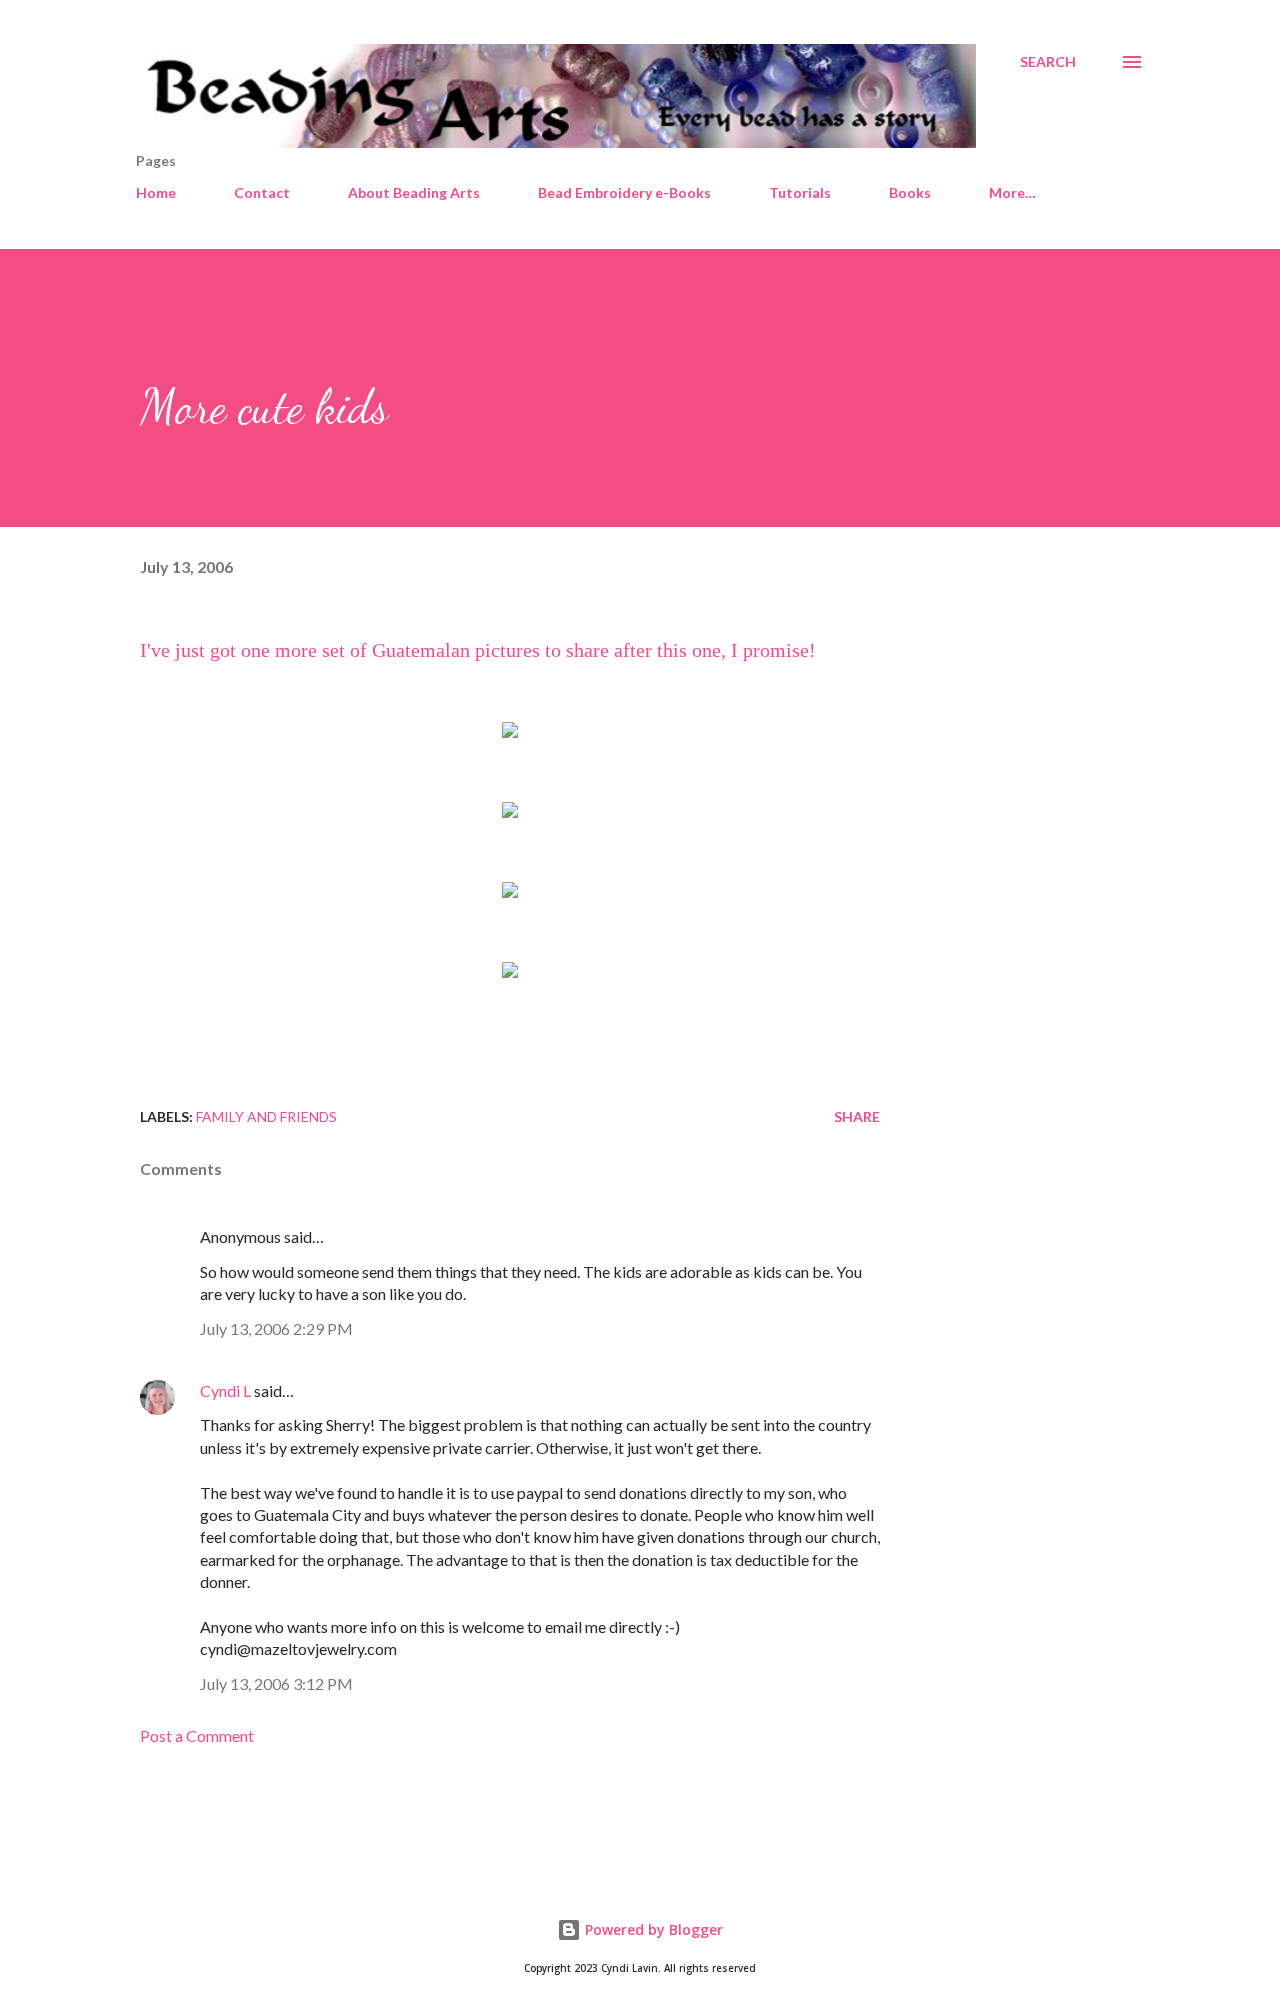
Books (910, 192)
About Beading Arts (414, 192)
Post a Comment (197, 1735)
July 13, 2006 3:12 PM (276, 1683)
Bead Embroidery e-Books (624, 192)
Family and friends (266, 1116)
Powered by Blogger (652, 1929)
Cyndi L (225, 1390)
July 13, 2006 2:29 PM (276, 1328)
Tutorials (800, 192)
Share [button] (857, 1116)
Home (156, 192)
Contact (262, 192)
